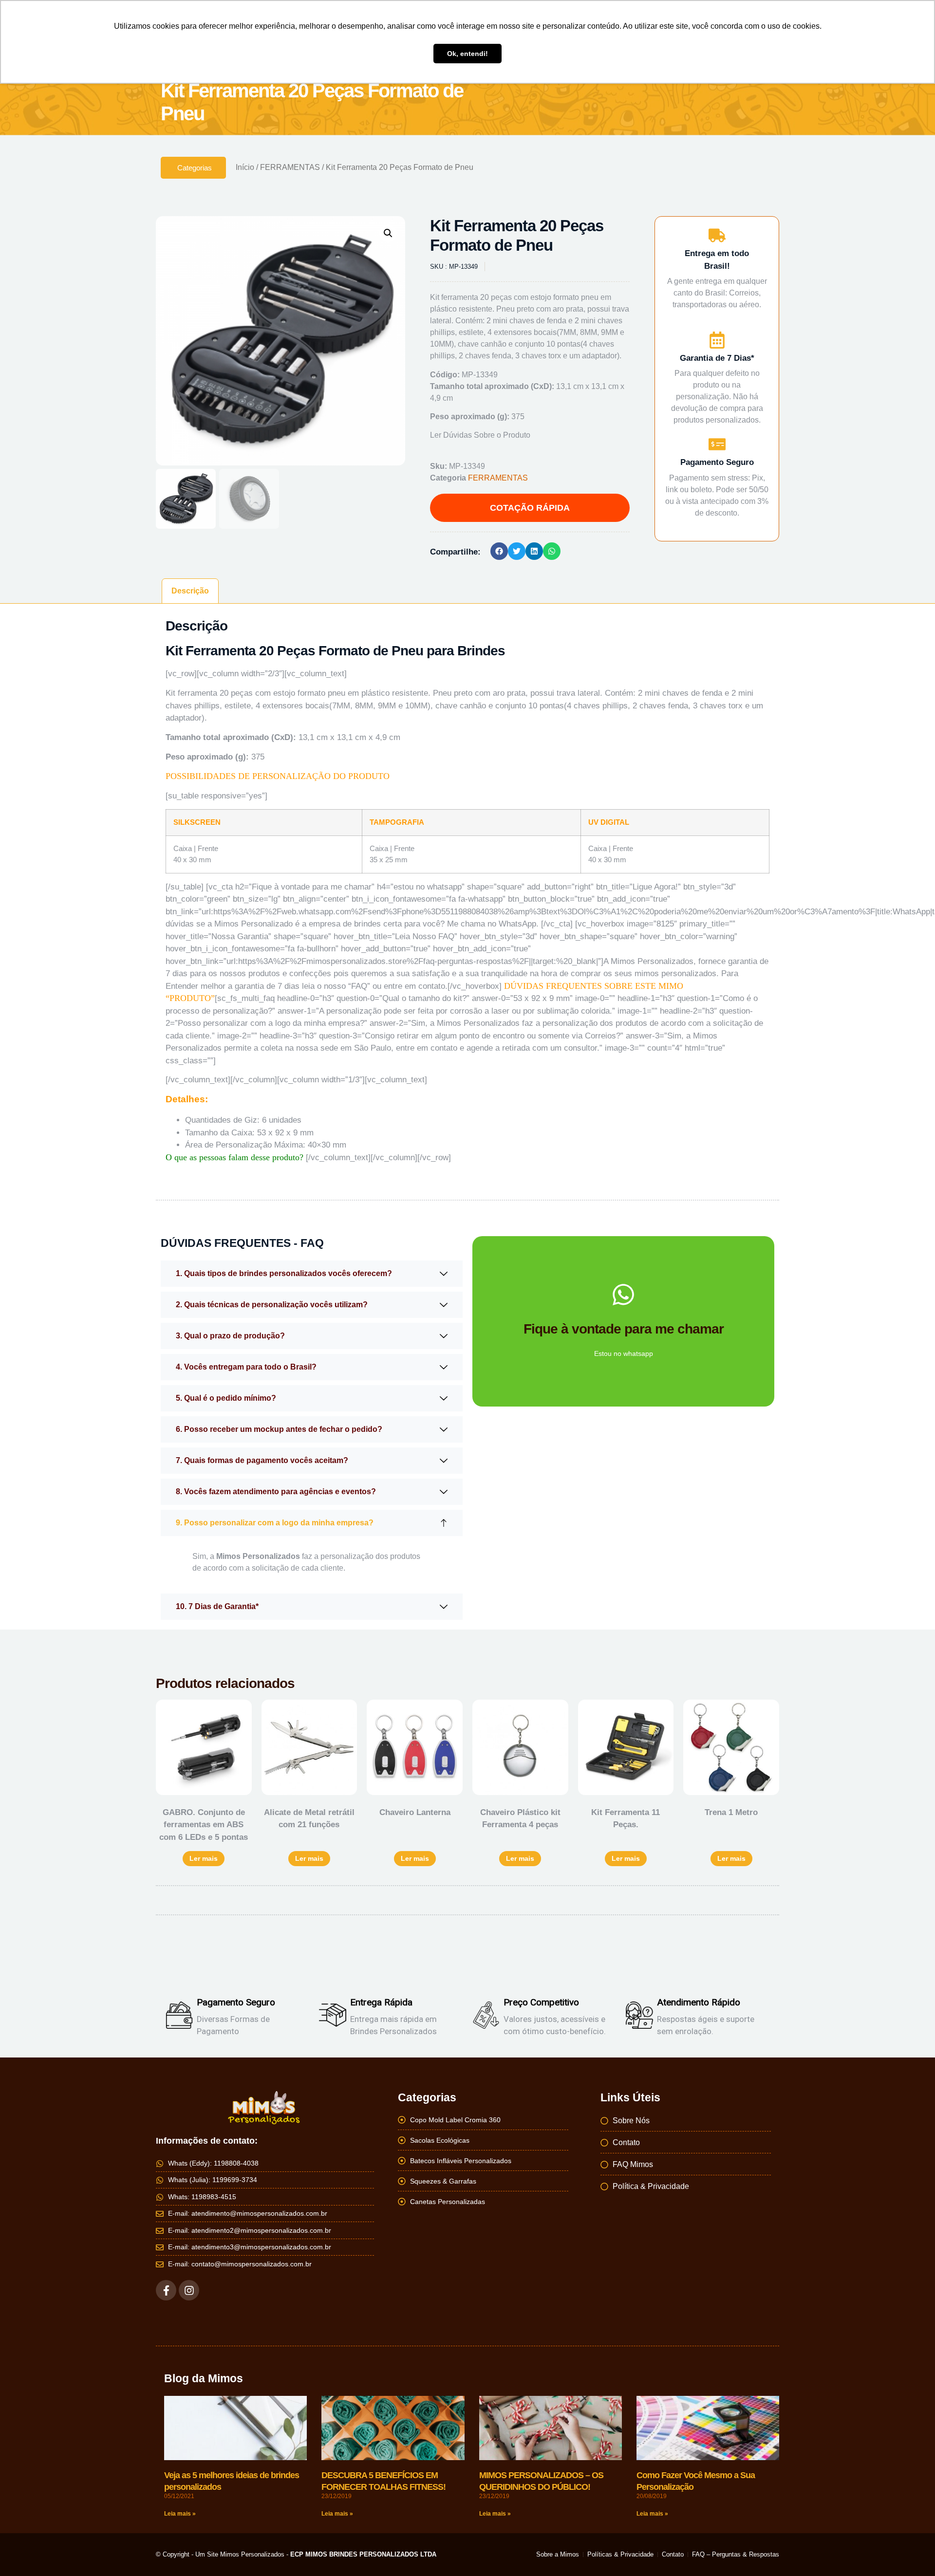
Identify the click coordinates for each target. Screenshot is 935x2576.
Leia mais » (180, 2514)
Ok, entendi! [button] (467, 54)
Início (245, 167)
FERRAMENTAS (290, 167)
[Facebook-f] (166, 2290)
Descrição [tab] (190, 591)
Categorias (195, 168)
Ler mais (204, 1858)
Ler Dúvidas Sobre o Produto (480, 435)
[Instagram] (189, 2290)
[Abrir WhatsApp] (911, 2551)
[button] (388, 233)
